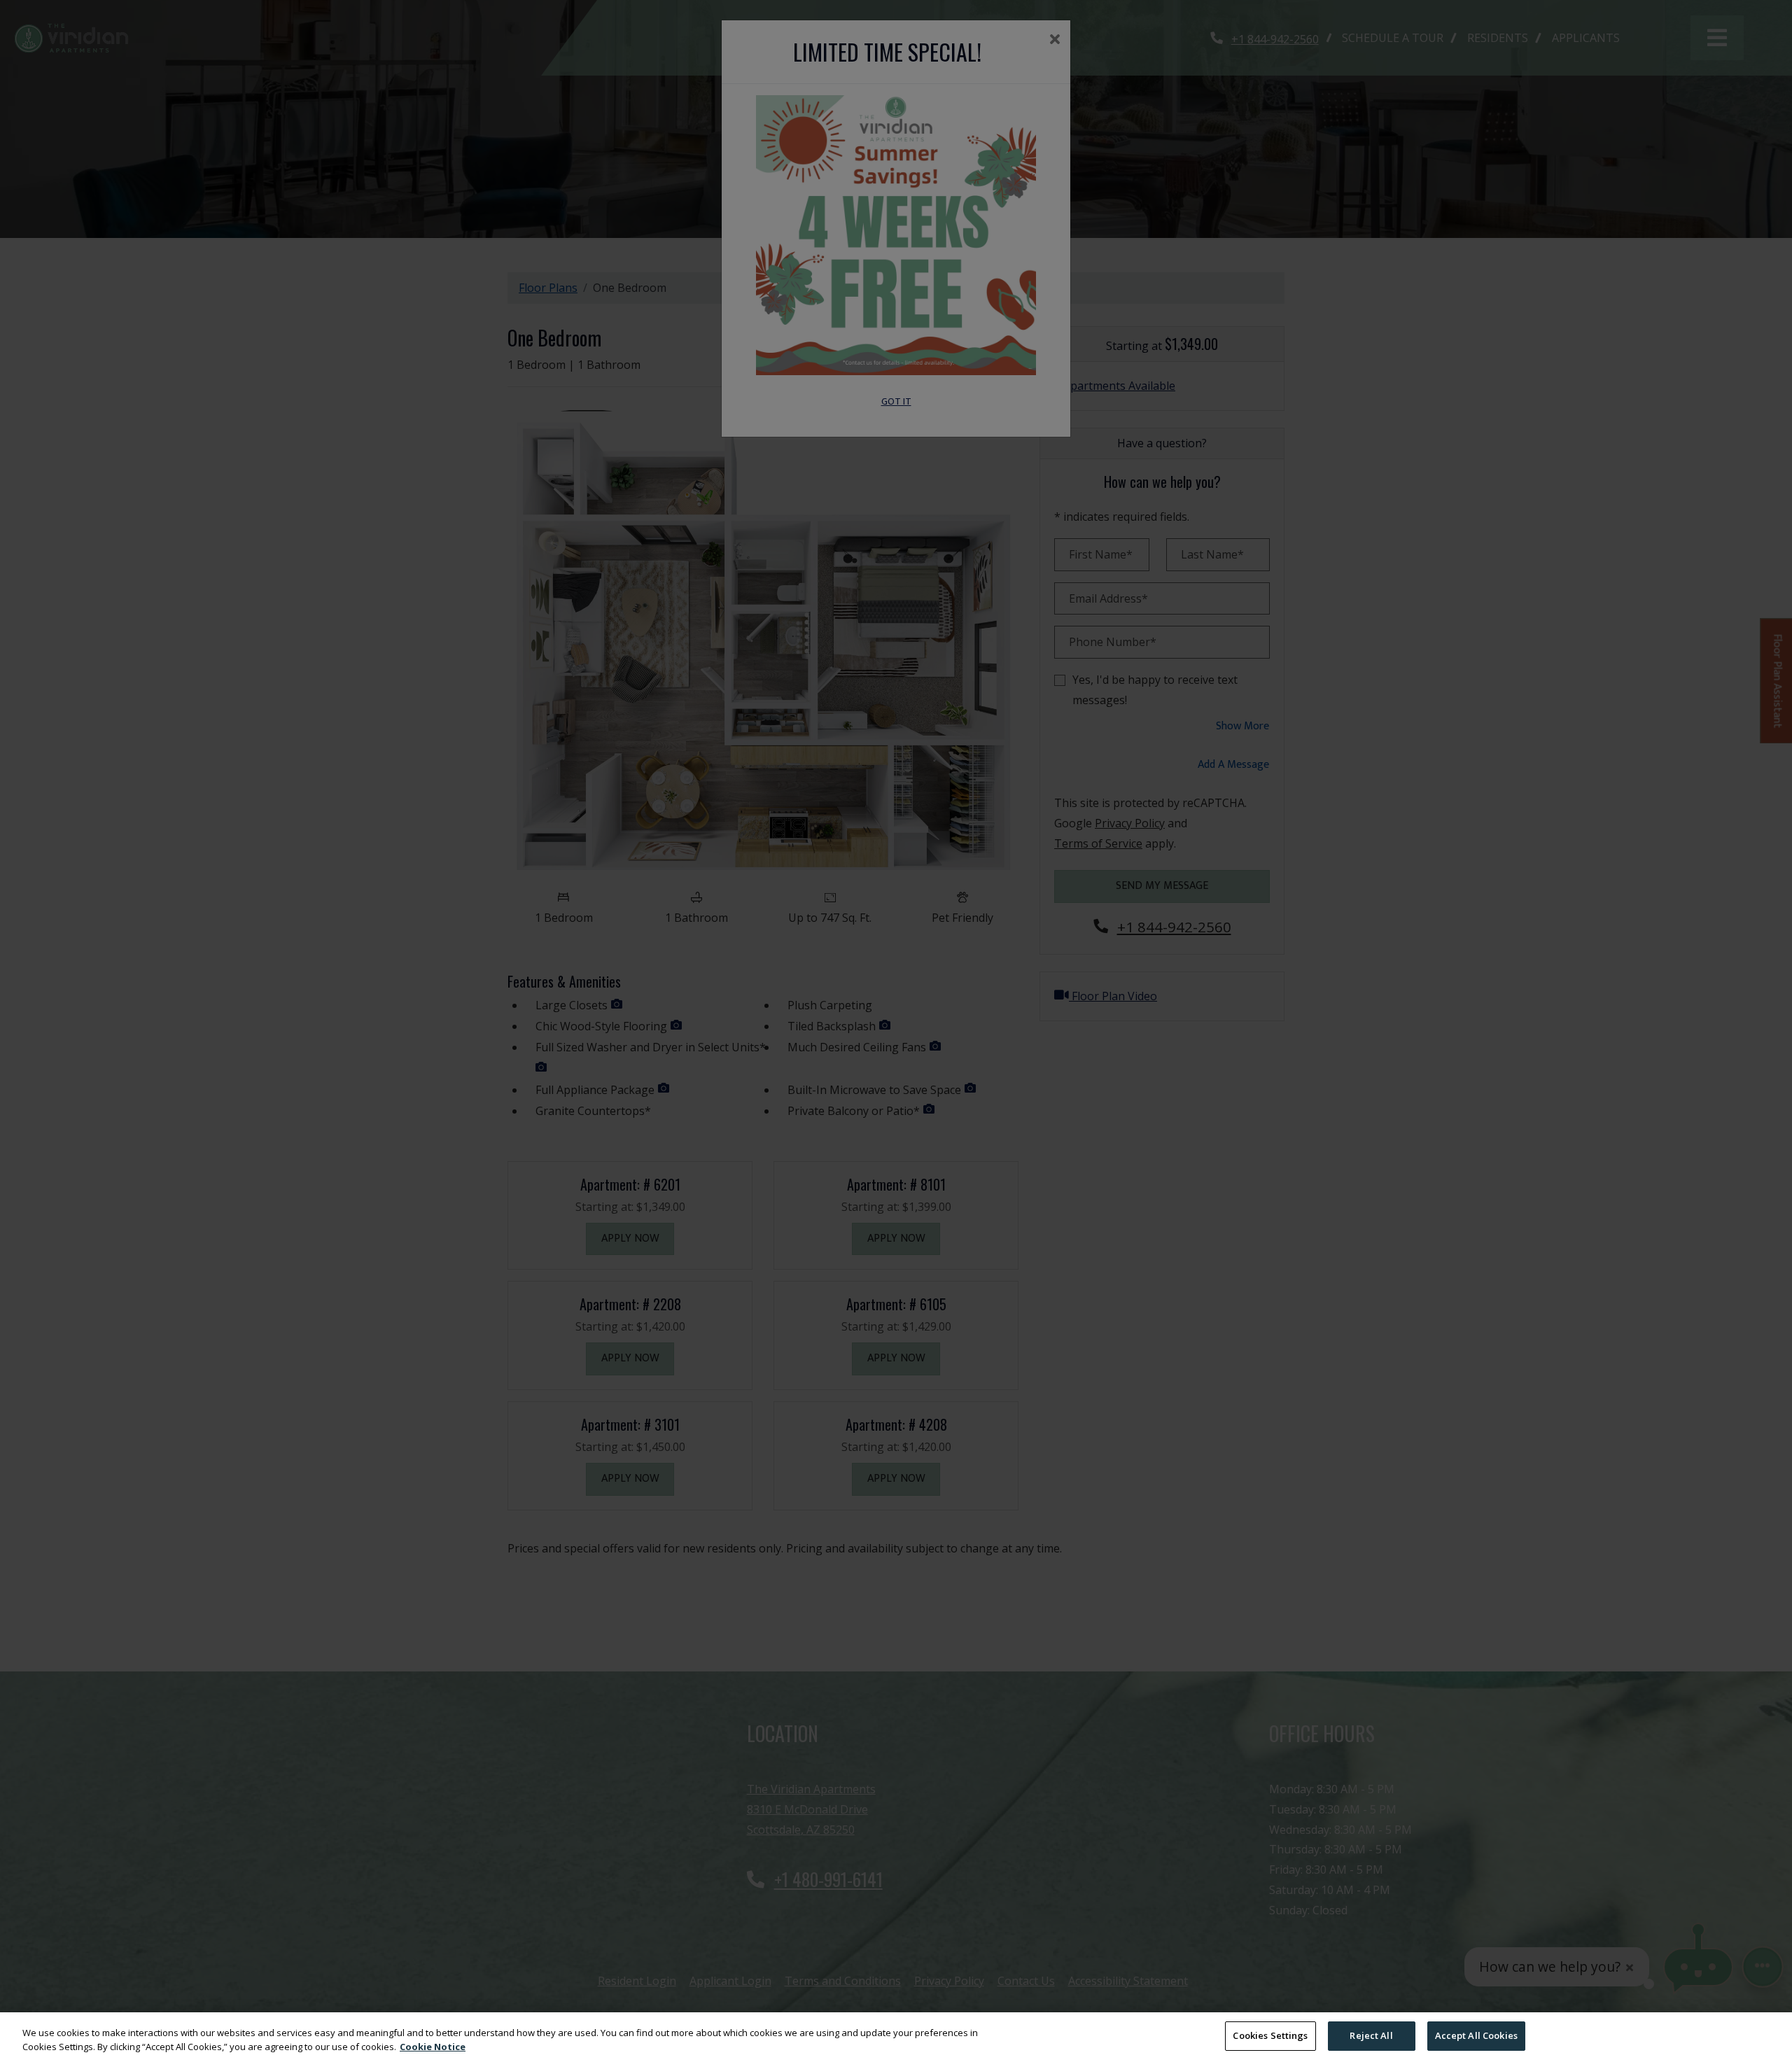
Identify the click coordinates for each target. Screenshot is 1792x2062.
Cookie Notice (433, 2047)
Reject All (1371, 2035)
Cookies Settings (1270, 2035)
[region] (896, 2037)
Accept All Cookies (1476, 2035)
